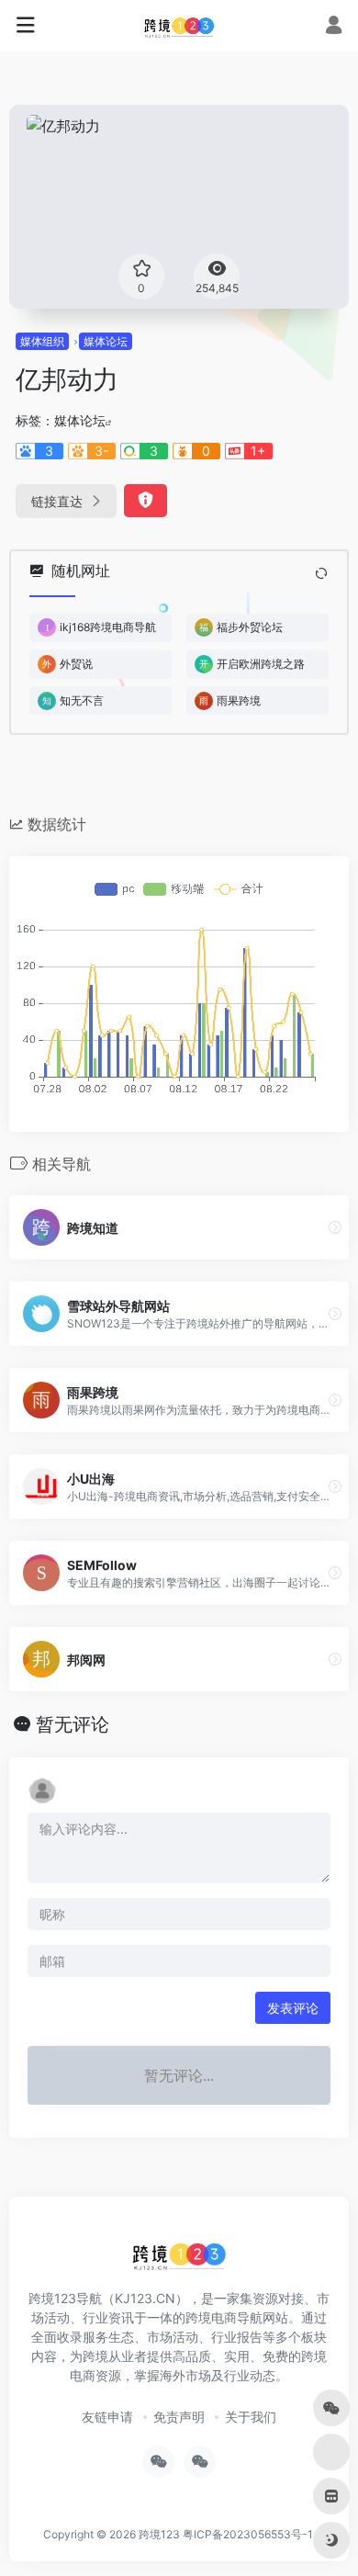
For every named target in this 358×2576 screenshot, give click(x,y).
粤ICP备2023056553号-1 (248, 2534)
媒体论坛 (106, 341)
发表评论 (293, 2008)
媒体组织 (42, 341)
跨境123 (159, 2534)
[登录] (334, 27)
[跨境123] (179, 26)
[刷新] (321, 573)
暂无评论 (73, 1724)
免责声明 (179, 2417)
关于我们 (251, 2417)
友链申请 (107, 2417)
